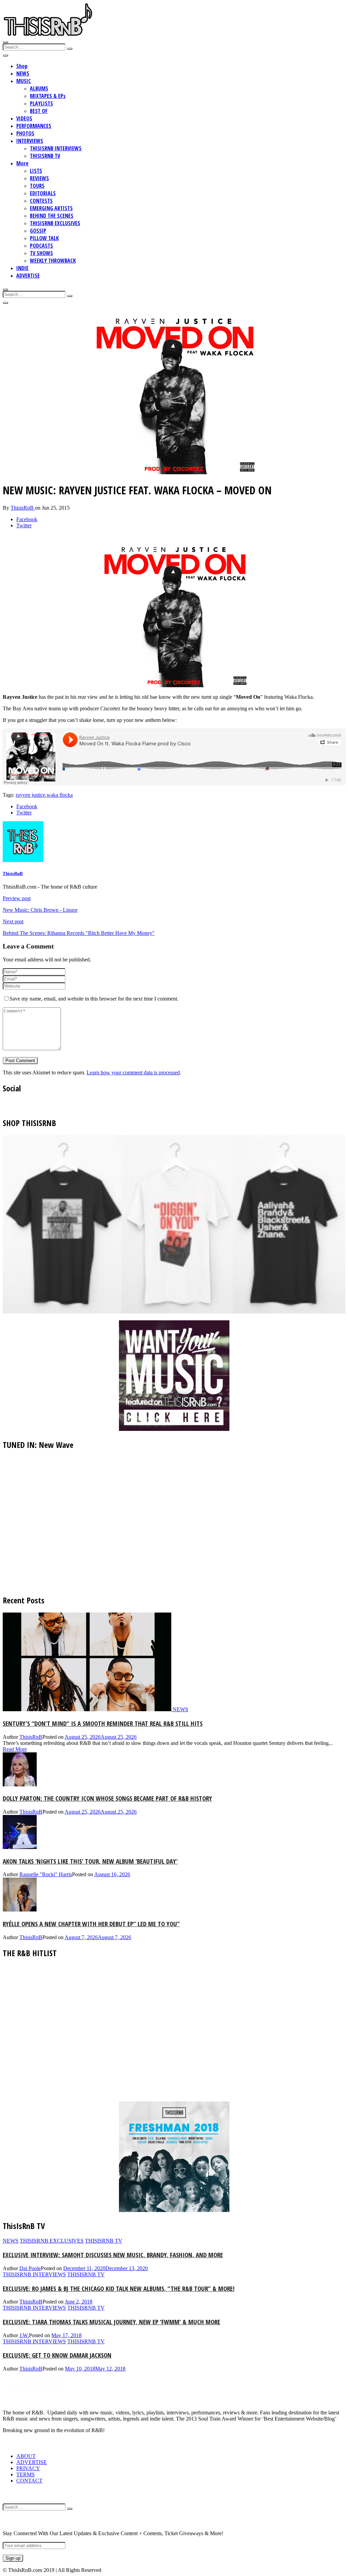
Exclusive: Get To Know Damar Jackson (57, 2355)
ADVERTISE (28, 276)
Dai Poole (30, 2268)
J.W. (24, 2335)
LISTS (36, 171)
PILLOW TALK (44, 238)
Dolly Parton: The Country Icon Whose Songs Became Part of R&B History (107, 1798)
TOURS (37, 186)
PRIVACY (28, 2468)
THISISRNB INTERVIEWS (56, 148)
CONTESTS (41, 201)
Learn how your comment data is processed (133, 1072)
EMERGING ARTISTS (51, 208)
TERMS (25, 2474)
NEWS (23, 73)
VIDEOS (24, 118)
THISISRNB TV (45, 156)
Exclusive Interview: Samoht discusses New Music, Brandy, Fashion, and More (113, 2255)
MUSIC (24, 81)
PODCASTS (41, 246)
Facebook (27, 519)
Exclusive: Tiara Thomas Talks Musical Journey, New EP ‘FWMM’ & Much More (111, 2322)
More (22, 163)
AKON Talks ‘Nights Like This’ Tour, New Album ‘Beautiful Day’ (90, 1861)
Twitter (24, 525)
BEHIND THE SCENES (52, 216)
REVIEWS (39, 178)
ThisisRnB (23, 508)
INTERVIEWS (30, 141)
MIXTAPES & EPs (48, 96)
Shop (22, 66)
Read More (15, 1749)
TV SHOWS (41, 253)
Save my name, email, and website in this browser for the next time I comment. (94, 999)
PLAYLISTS (41, 103)
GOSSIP (38, 231)
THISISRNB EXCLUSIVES (55, 223)
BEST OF (39, 111)
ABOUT (26, 2456)
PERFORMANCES (34, 126)
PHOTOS (25, 133)
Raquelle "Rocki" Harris (46, 1874)
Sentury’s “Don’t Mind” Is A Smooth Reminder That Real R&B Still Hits (103, 1723)
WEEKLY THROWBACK (53, 261)
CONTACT (29, 2481)
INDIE (22, 268)
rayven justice (30, 795)
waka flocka (60, 795)
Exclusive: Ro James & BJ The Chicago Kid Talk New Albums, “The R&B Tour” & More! (119, 2288)
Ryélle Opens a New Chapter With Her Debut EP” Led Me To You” (91, 1924)
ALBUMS (39, 88)
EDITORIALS (43, 193)
